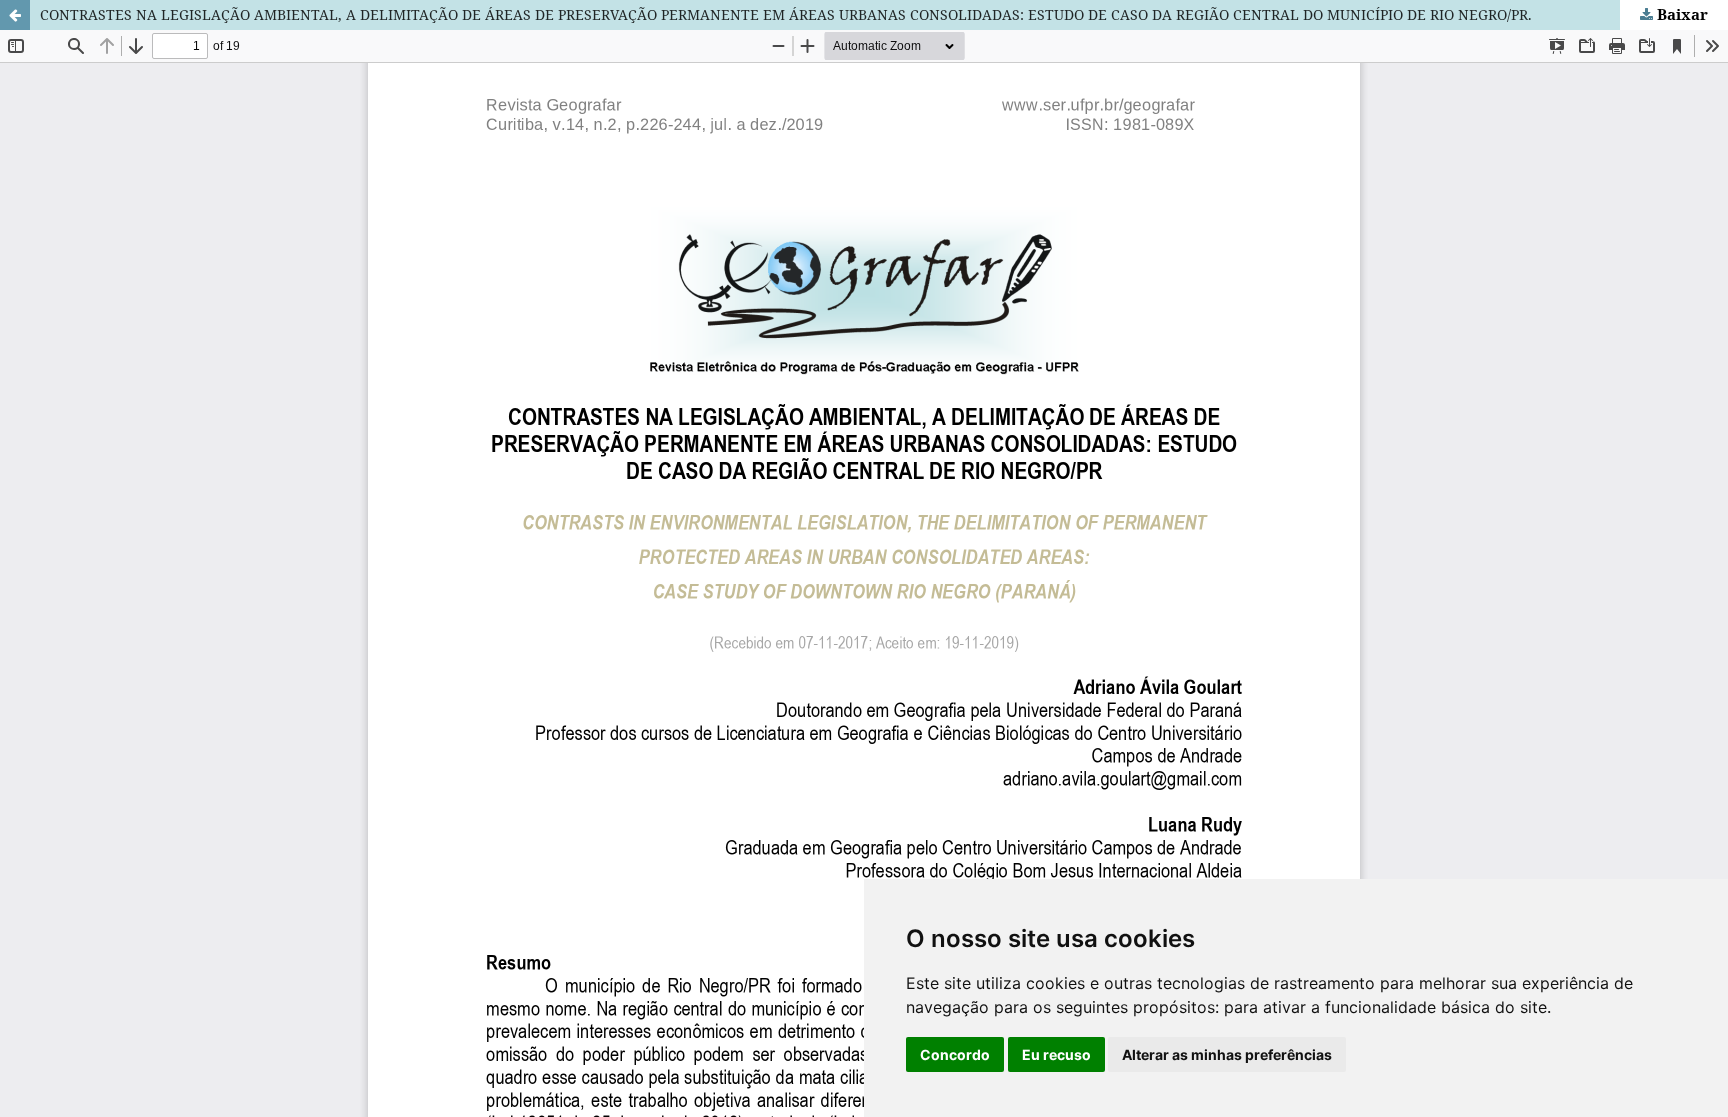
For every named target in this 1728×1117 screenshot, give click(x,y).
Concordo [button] (955, 1054)
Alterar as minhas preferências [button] (1227, 1054)
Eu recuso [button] (1056, 1054)
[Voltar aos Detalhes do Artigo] (15, 15)
